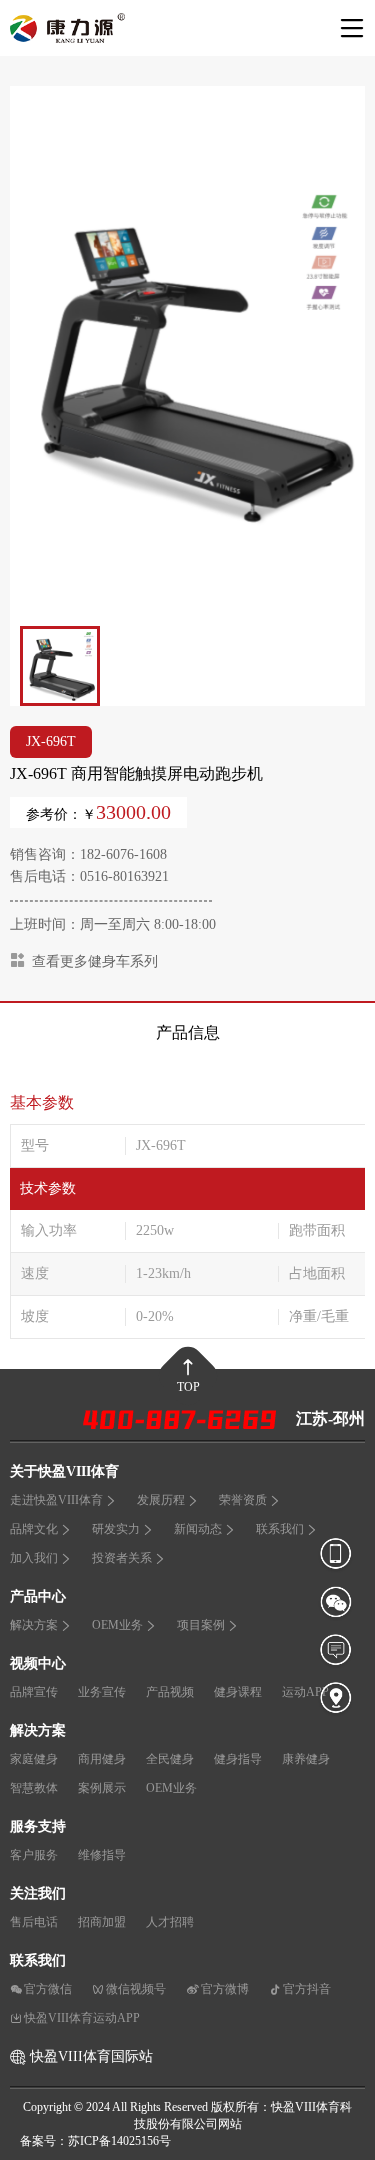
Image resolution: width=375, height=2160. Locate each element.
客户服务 (34, 1855)
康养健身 (306, 1759)
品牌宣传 (34, 1692)
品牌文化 (34, 1529)
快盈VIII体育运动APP (82, 2018)
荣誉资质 (243, 1500)
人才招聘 (170, 1922)
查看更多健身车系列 (95, 961)
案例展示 (102, 1788)
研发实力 (116, 1529)
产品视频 (170, 1692)
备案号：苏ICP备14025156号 (95, 2141)
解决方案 (34, 1625)
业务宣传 (102, 1692)
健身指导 (238, 1759)
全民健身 (170, 1759)
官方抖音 (307, 1989)
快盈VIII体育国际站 (91, 2056)
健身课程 (238, 1692)
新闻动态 (198, 1529)
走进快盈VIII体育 (56, 1500)
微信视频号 (136, 1989)
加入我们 (34, 1558)
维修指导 (102, 1855)
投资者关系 (122, 1558)
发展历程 (161, 1500)
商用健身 (102, 1759)
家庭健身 (34, 1759)
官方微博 (225, 1989)
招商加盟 (102, 1922)
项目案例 (201, 1625)
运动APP (305, 1692)
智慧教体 (34, 1788)
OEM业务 (117, 1625)
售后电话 (34, 1922)
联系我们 (280, 1529)
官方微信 (48, 1989)
